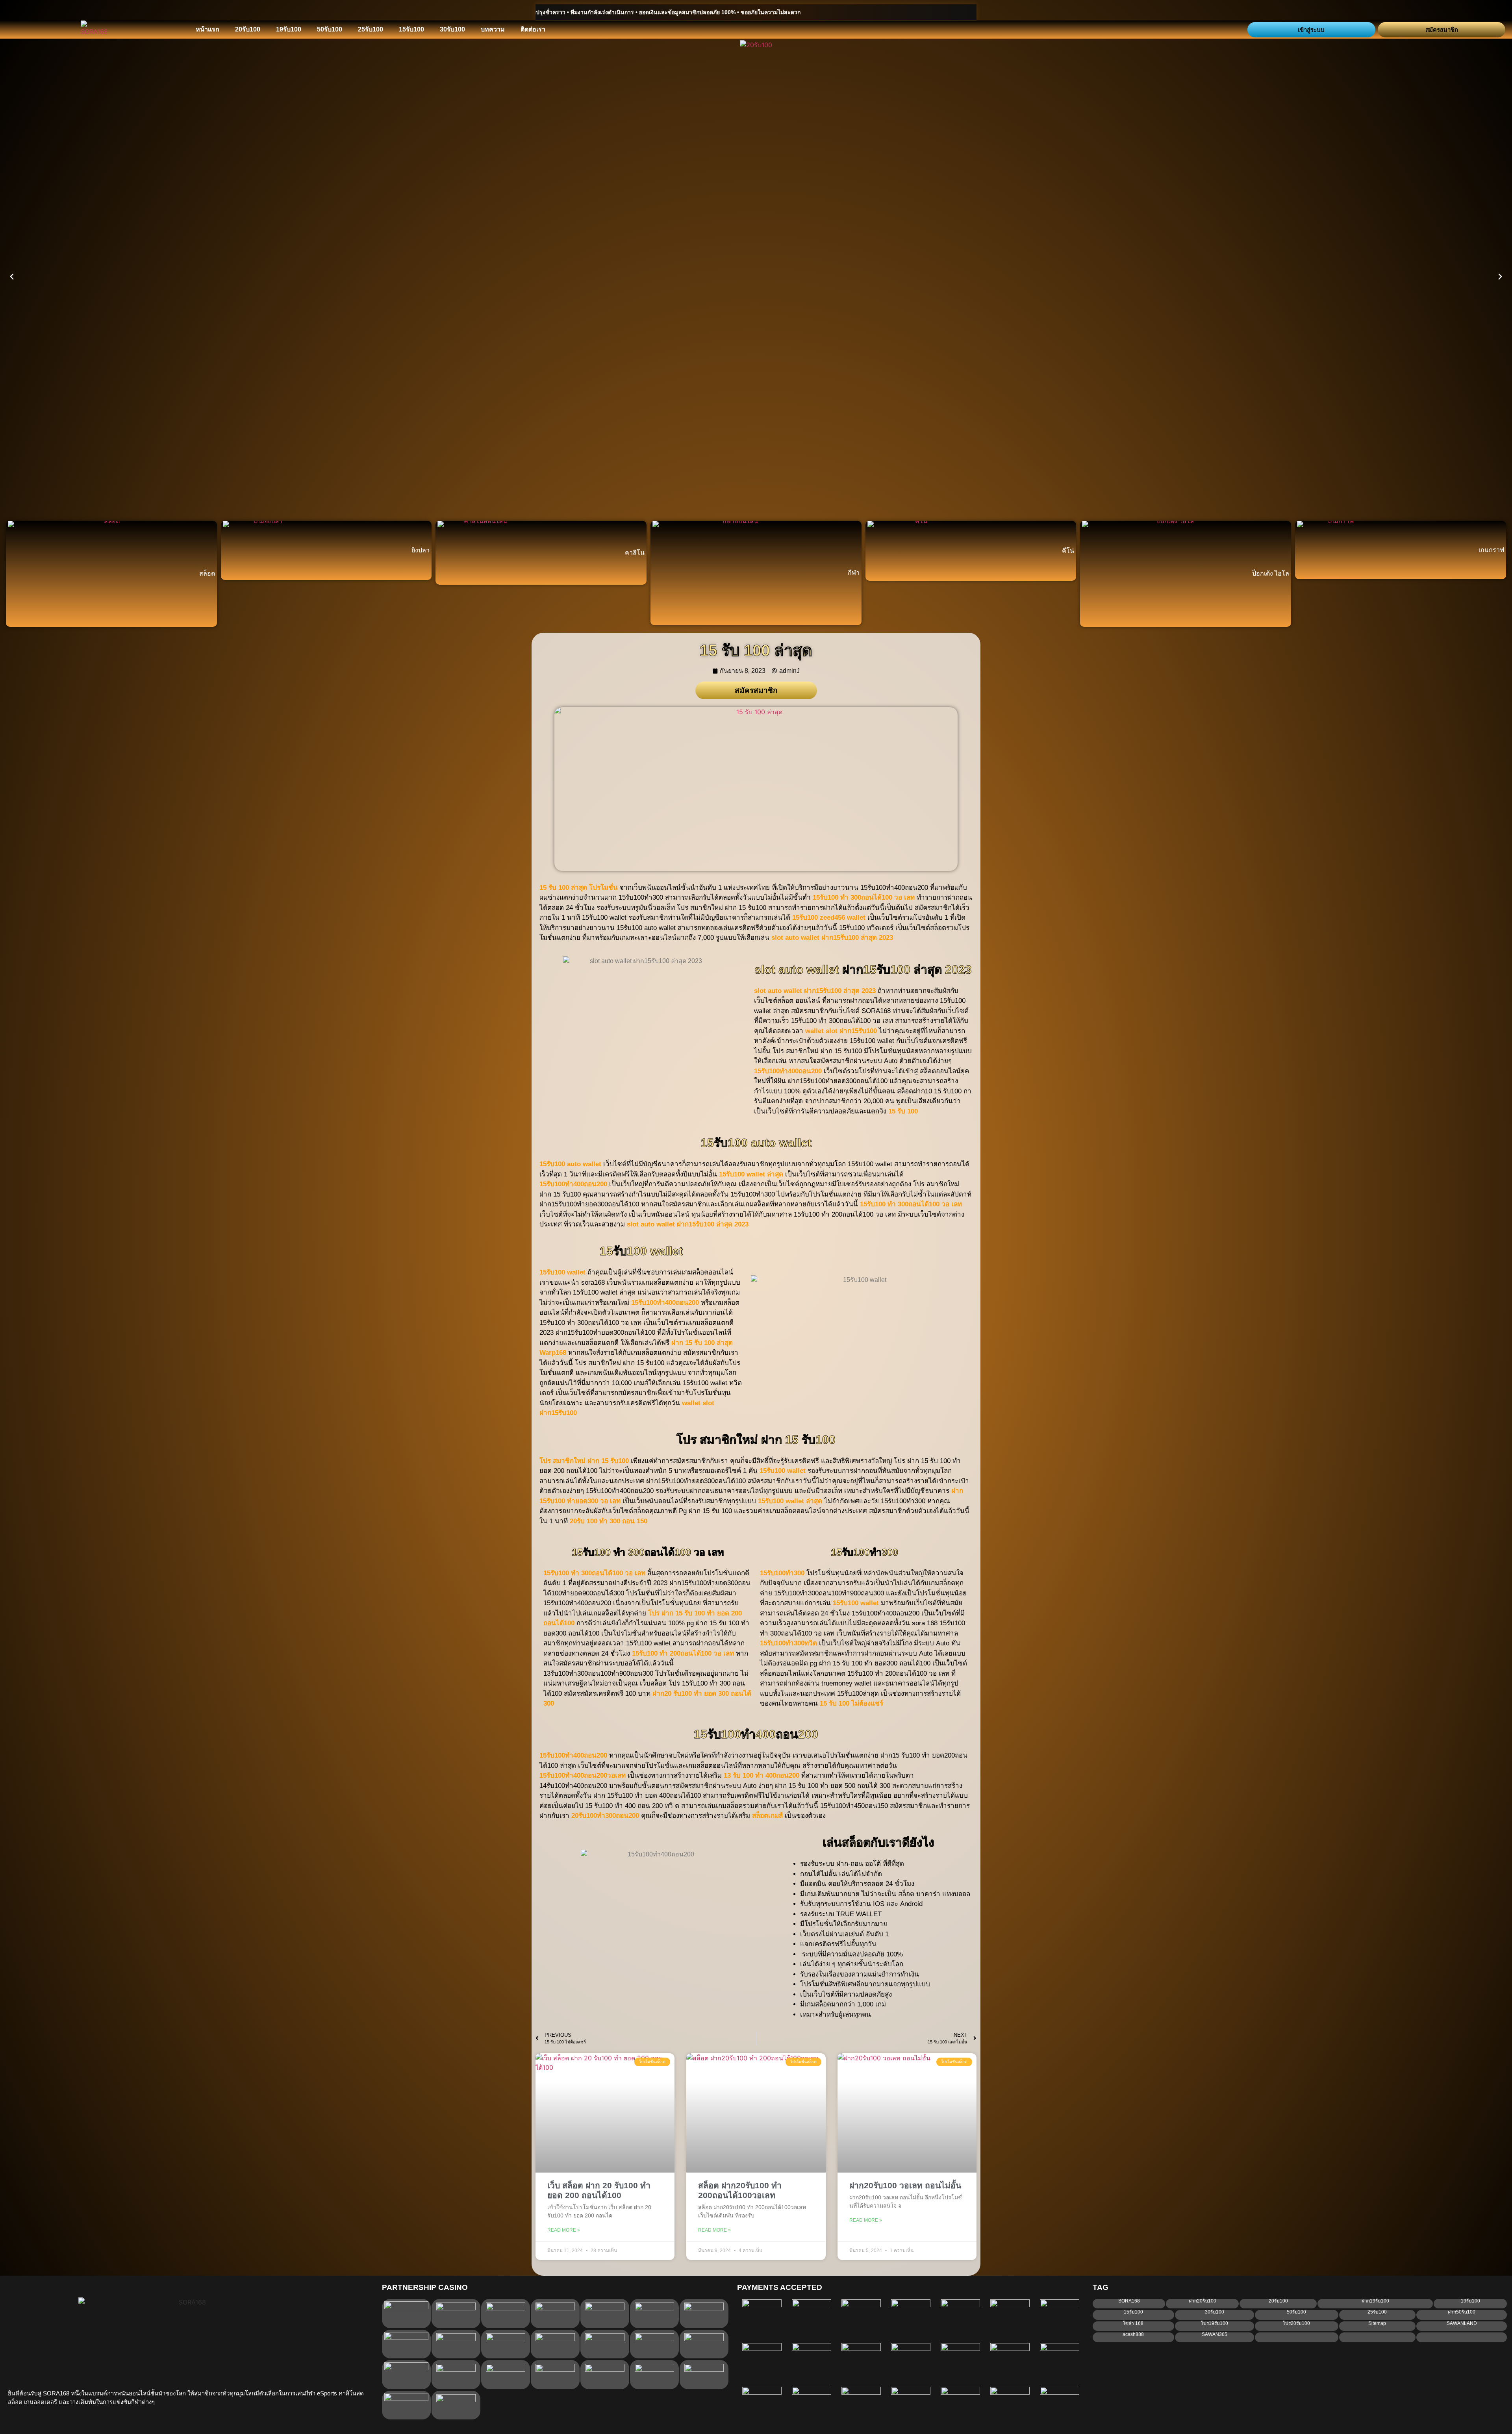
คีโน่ (1068, 551)
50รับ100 (330, 29)
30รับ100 (452, 29)
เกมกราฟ (1491, 550)
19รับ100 (289, 29)
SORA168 (1129, 2301)
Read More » (564, 2230)
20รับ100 (248, 29)
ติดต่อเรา (533, 29)
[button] (12, 277)
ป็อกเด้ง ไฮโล (1271, 573)
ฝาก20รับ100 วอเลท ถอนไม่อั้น (905, 2185)
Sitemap (1377, 2323)
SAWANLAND (1462, 2323)
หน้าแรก (208, 29)
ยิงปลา (421, 550)
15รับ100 (411, 29)
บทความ (493, 29)
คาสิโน (635, 553)
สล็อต (207, 573)
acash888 (1133, 2334)
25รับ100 (371, 29)
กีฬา (854, 573)
